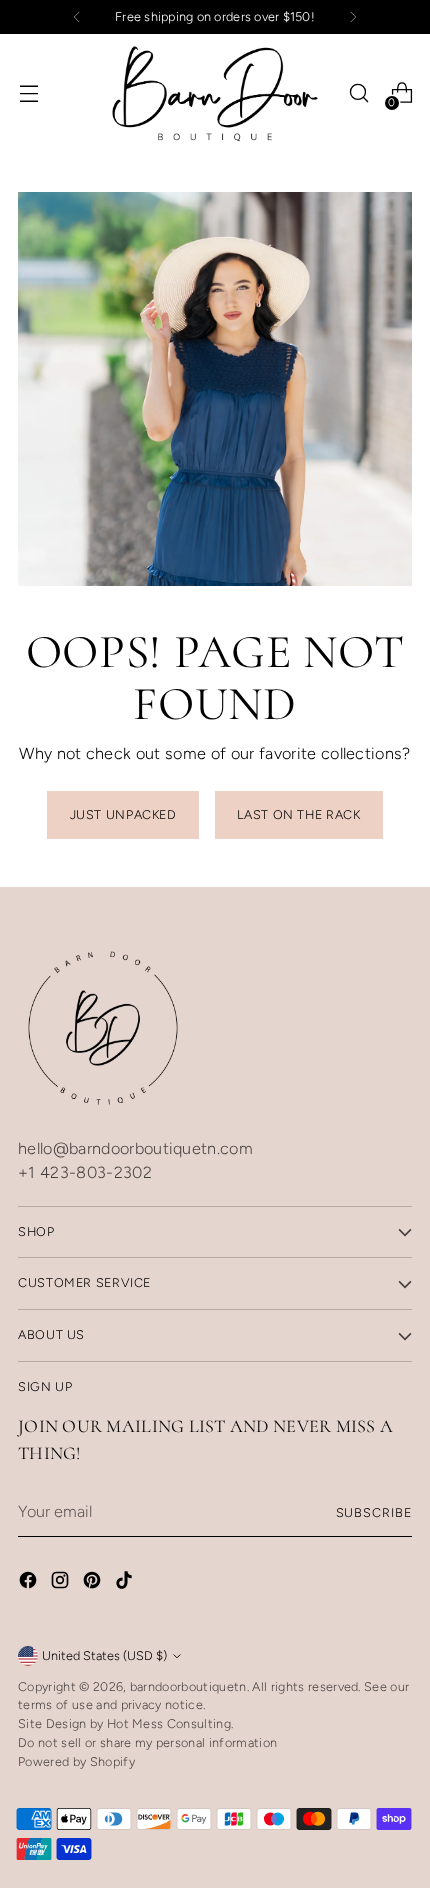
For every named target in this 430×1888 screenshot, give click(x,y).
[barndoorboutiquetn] (215, 93)
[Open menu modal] (28, 93)
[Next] (353, 17)
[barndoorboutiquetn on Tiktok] (126, 1583)
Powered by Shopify (76, 1761)
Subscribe (374, 1512)
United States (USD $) (104, 1655)
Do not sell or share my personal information (147, 1742)
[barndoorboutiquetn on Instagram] (62, 1583)
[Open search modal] (358, 93)
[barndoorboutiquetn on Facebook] (30, 1583)
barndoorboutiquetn (188, 1686)
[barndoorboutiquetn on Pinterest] (94, 1583)
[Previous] (77, 17)
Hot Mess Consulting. (170, 1723)
